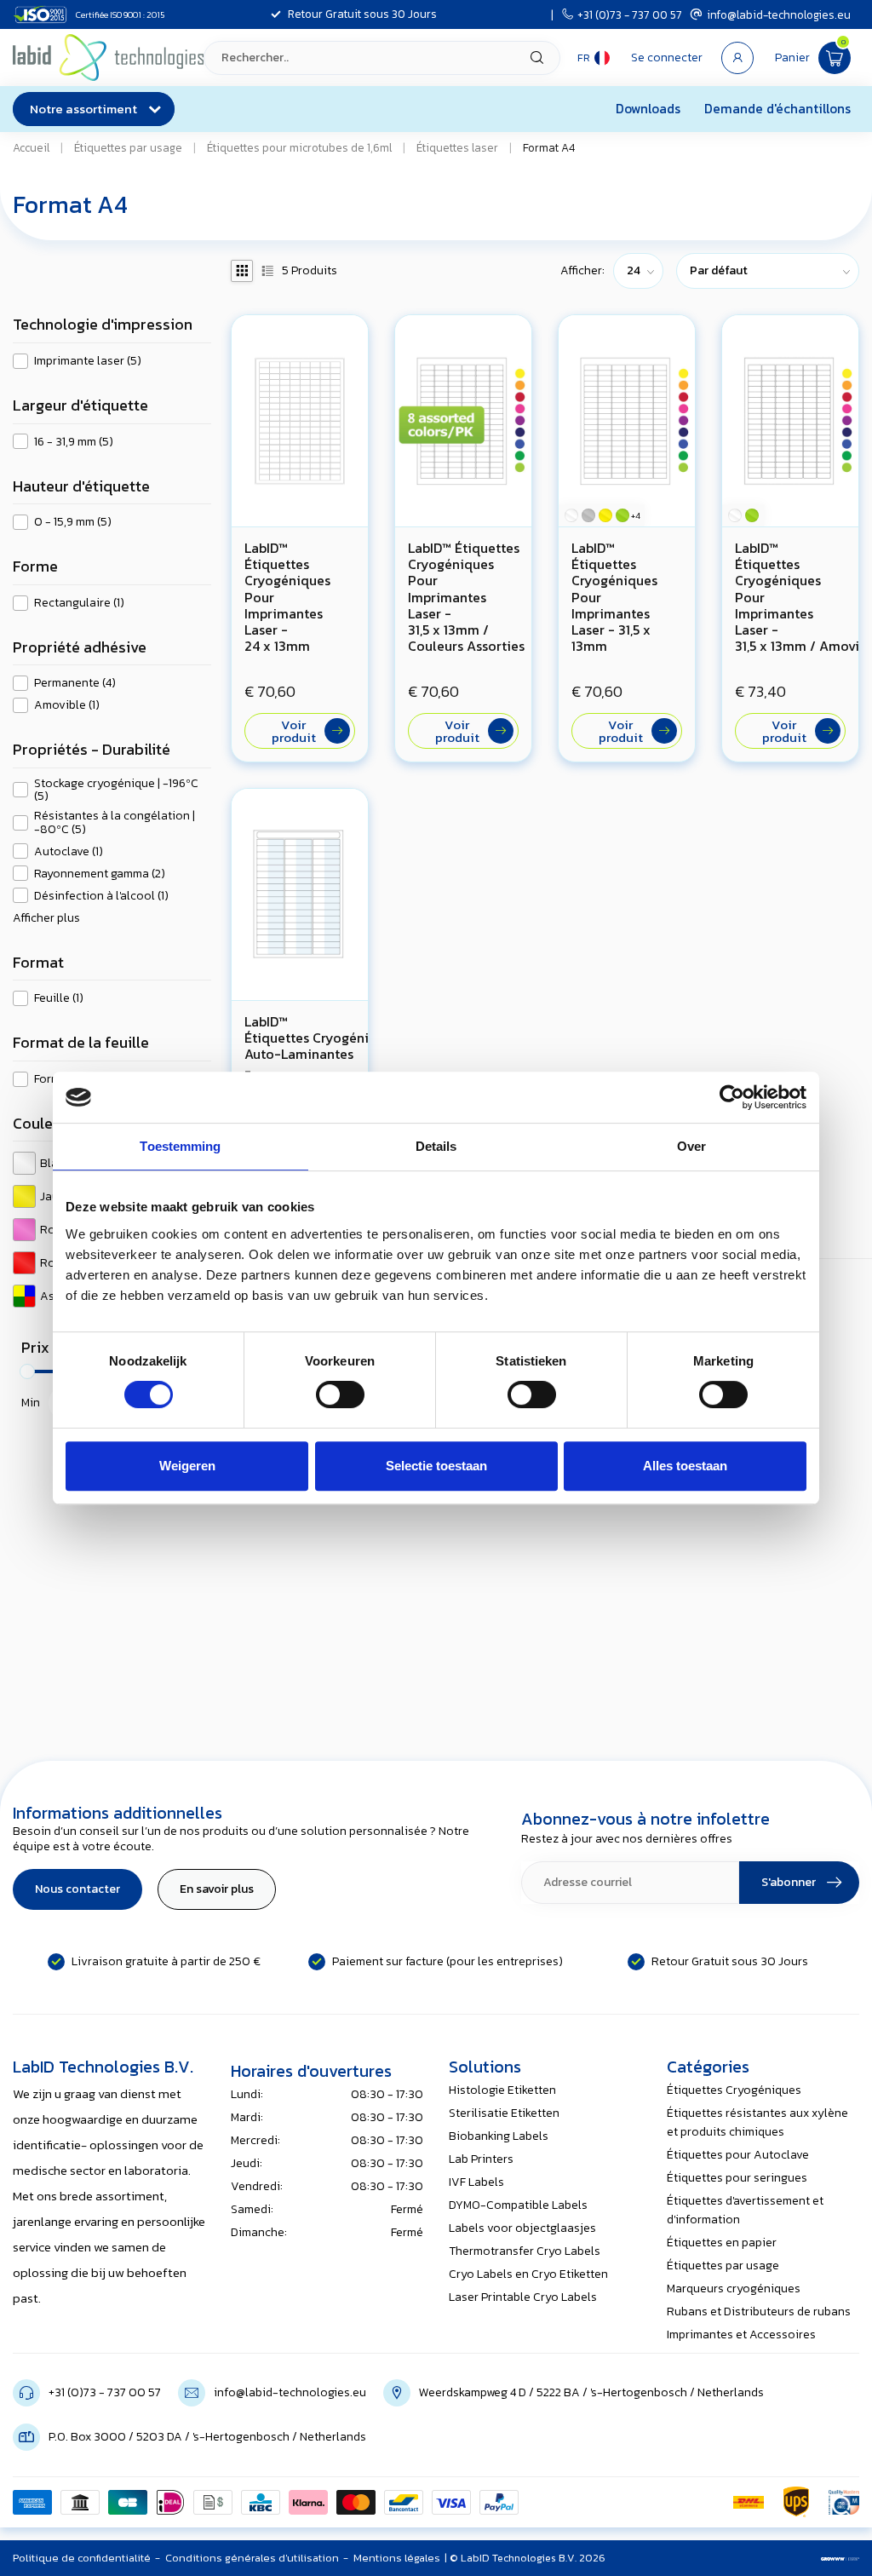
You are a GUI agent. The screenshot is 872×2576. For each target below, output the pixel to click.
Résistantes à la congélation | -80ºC (115, 822)
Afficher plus (46, 918)
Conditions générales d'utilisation (252, 2558)
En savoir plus (217, 1889)
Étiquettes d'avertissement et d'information (745, 2210)
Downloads (648, 109)
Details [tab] (436, 1146)
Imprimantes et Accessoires (741, 2334)
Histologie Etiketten (502, 2090)
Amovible (67, 705)
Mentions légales (397, 2558)
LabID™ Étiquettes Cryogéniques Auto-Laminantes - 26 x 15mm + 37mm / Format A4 (300, 1063)
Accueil (31, 147)
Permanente (75, 683)
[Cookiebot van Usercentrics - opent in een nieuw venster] (732, 1097)
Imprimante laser (88, 361)
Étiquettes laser (457, 147)
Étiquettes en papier (722, 2242)
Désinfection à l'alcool (101, 896)
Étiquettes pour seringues (737, 2178)
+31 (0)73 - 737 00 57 (630, 14)
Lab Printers (481, 2159)
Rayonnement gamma (100, 874)
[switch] (340, 1394)
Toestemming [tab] (180, 1146)
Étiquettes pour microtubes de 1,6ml (299, 147)
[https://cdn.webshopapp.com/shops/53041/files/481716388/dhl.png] (749, 2502)
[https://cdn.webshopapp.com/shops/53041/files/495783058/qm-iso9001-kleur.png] (844, 2502)
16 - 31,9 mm (74, 442)
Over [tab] (691, 1146)
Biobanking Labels (499, 2136)
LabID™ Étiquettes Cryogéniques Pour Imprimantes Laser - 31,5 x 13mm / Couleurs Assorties (463, 597)
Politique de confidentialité (82, 2558)
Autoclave (69, 851)
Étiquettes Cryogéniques (734, 2090)
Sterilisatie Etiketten (504, 2113)
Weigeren (187, 1466)
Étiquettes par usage (128, 147)
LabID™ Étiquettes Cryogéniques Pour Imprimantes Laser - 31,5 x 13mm (614, 597)
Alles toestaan (685, 1466)
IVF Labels (476, 2182)
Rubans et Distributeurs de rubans (759, 2311)
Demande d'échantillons (777, 109)
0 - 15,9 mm (73, 522)
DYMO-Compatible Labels (518, 2205)
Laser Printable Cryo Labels (523, 2297)
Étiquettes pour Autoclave (738, 2155)
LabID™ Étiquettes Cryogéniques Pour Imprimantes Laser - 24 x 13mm (287, 597)
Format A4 (549, 147)
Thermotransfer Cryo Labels (525, 2251)
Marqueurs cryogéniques (734, 2288)
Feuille (59, 998)
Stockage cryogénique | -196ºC (116, 790)
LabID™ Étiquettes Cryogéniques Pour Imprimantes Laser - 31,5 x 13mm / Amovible (790, 597)
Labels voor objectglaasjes (522, 2228)
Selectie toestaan (436, 1466)
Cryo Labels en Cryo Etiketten (528, 2274)
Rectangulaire (79, 603)
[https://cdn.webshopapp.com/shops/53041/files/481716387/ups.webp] (796, 2502)
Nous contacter (77, 1889)
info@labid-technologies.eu (779, 14)
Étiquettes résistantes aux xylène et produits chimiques (757, 2122)
